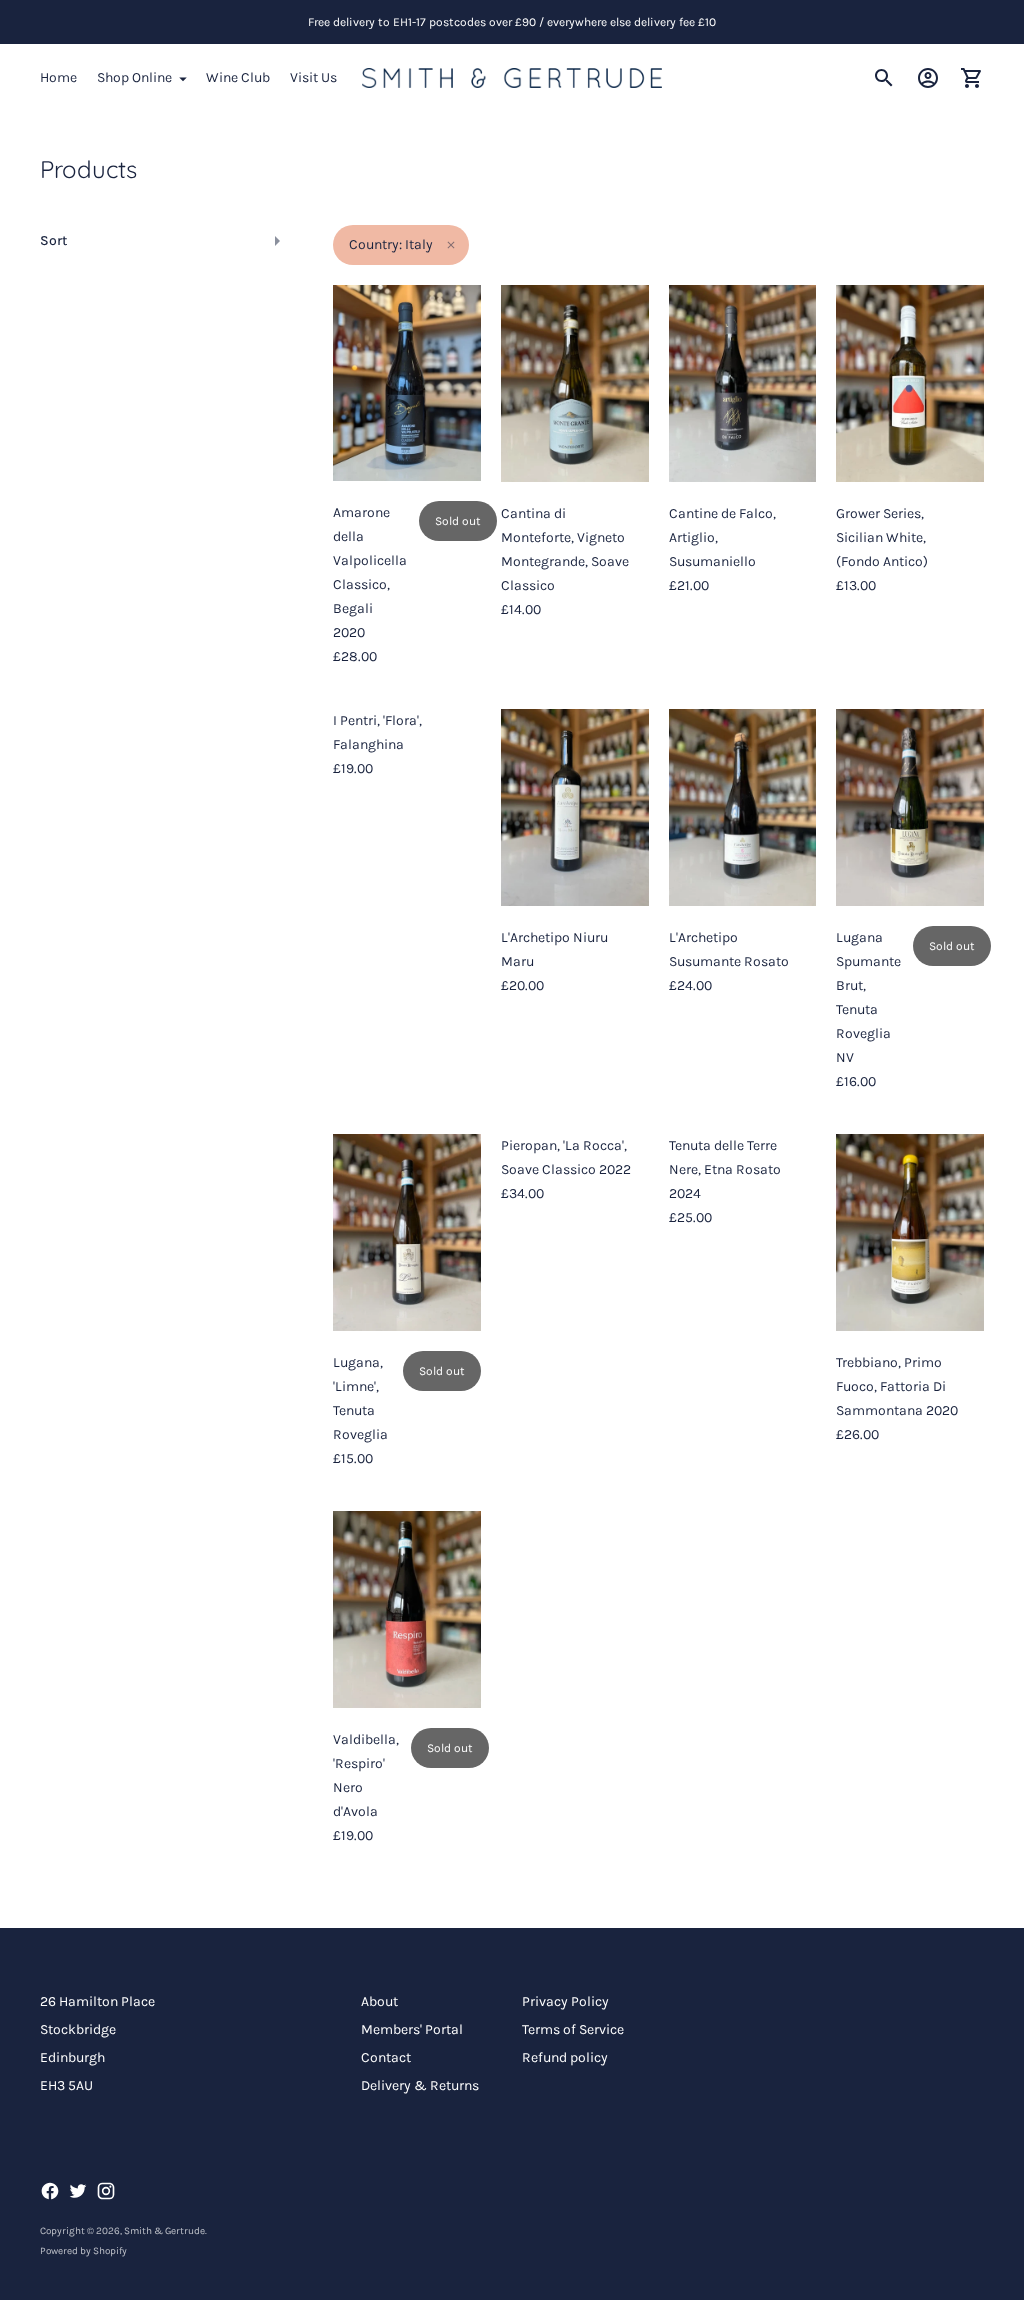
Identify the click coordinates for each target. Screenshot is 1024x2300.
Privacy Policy (565, 2001)
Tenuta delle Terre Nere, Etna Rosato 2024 (725, 1169)
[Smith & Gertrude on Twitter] (78, 2191)
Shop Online (134, 77)
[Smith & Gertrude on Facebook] (50, 2191)
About (379, 2001)
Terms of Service (573, 2029)
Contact (386, 2057)
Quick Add (575, 454)
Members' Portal (412, 2029)
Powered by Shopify (83, 2251)
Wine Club (238, 77)
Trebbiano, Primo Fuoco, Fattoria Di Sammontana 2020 (897, 1386)
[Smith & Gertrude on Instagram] (106, 2191)
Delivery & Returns (420, 2085)
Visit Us (313, 77)
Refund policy (565, 2057)
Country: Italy (391, 244)
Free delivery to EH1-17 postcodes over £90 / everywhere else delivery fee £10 (512, 22)
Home (58, 77)
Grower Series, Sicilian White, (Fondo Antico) (882, 537)
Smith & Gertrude (164, 2231)
